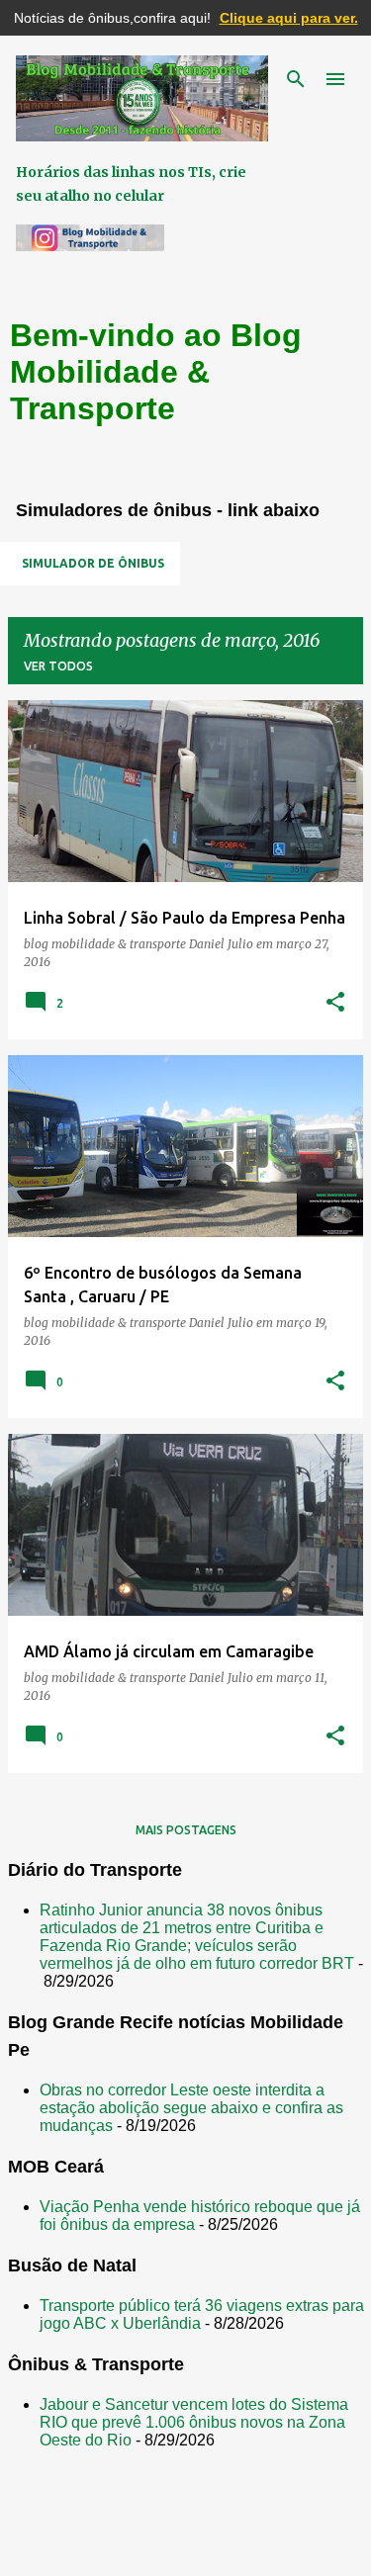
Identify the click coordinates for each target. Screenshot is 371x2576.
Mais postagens (186, 1830)
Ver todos (58, 666)
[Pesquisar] (296, 79)
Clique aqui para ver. (289, 18)
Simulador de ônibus (93, 563)
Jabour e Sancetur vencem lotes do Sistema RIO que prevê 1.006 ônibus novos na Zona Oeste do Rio (194, 2422)
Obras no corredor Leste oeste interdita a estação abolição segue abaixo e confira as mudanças (191, 2108)
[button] (335, 1003)
